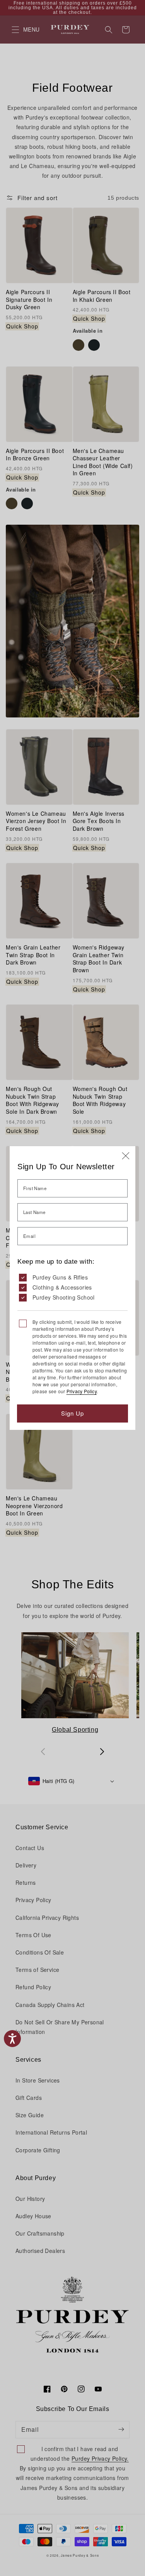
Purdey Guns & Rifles (60, 1277)
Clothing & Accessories (62, 1287)
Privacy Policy (82, 1391)
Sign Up (72, 1413)
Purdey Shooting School (64, 1297)
